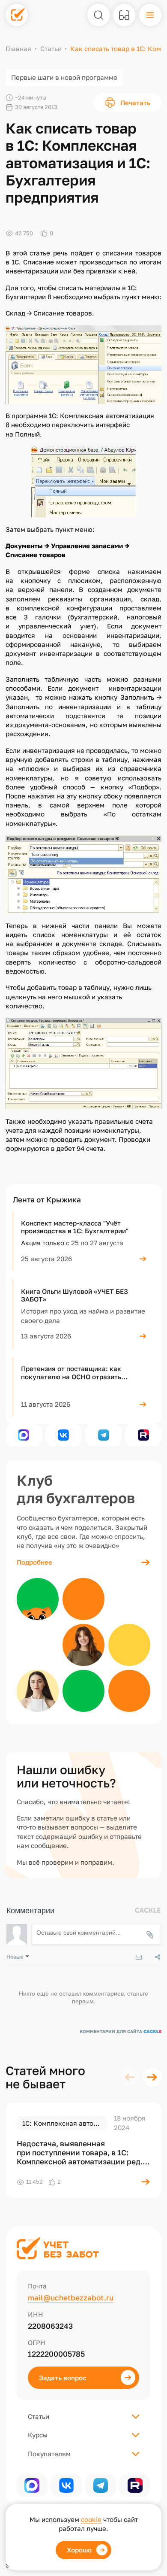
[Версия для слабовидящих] (124, 15)
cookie (91, 2519)
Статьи (51, 49)
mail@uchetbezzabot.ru (71, 2298)
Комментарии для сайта (121, 2031)
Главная (18, 49)
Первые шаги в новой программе (64, 77)
